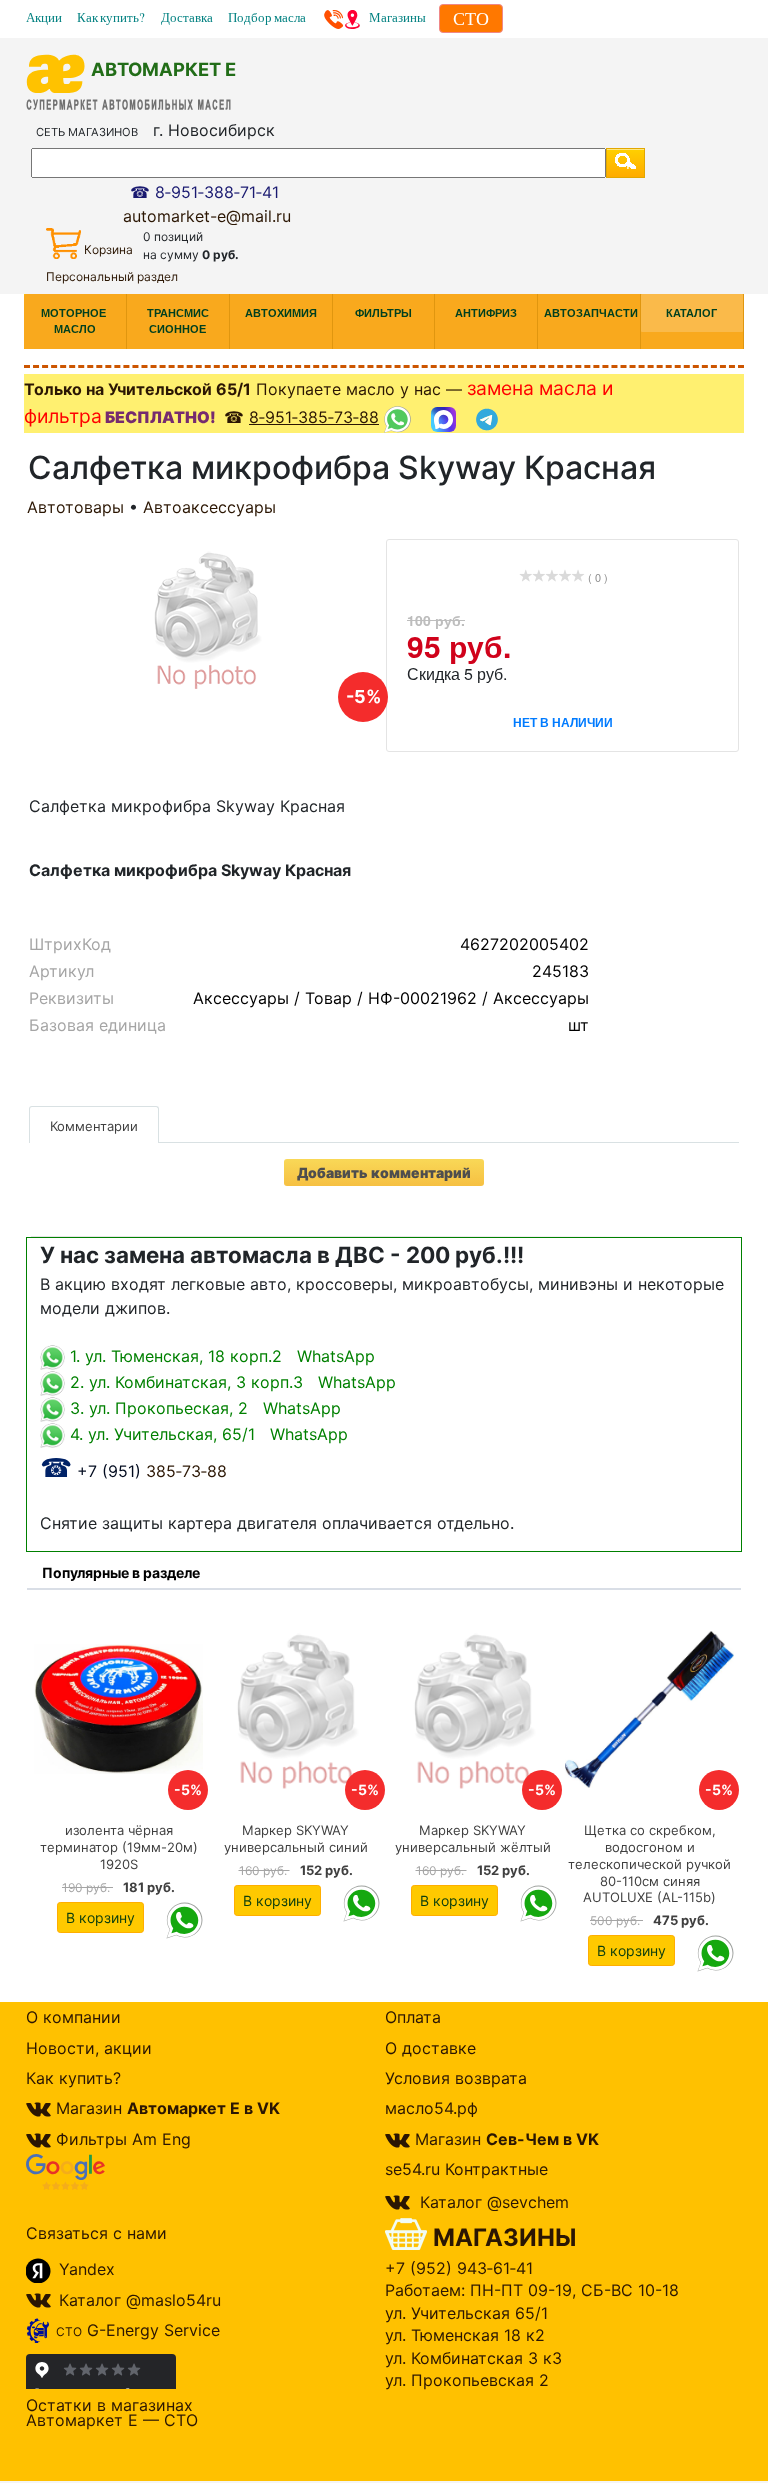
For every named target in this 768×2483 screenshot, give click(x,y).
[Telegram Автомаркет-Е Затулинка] (489, 418)
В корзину (100, 1917)
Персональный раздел (112, 276)
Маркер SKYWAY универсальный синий (296, 1838)
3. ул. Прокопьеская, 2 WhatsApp (203, 1408)
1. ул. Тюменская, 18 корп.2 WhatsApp (220, 1356)
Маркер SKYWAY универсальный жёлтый (473, 1838)
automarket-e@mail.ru (207, 216)
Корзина (108, 249)
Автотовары (75, 507)
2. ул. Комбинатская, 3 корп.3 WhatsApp (230, 1382)
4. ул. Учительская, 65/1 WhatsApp (206, 1434)
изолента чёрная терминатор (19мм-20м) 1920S (119, 1847)
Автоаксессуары (209, 507)
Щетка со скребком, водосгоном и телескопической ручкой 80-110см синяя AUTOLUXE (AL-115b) (649, 1863)
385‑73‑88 (133, 1471)
